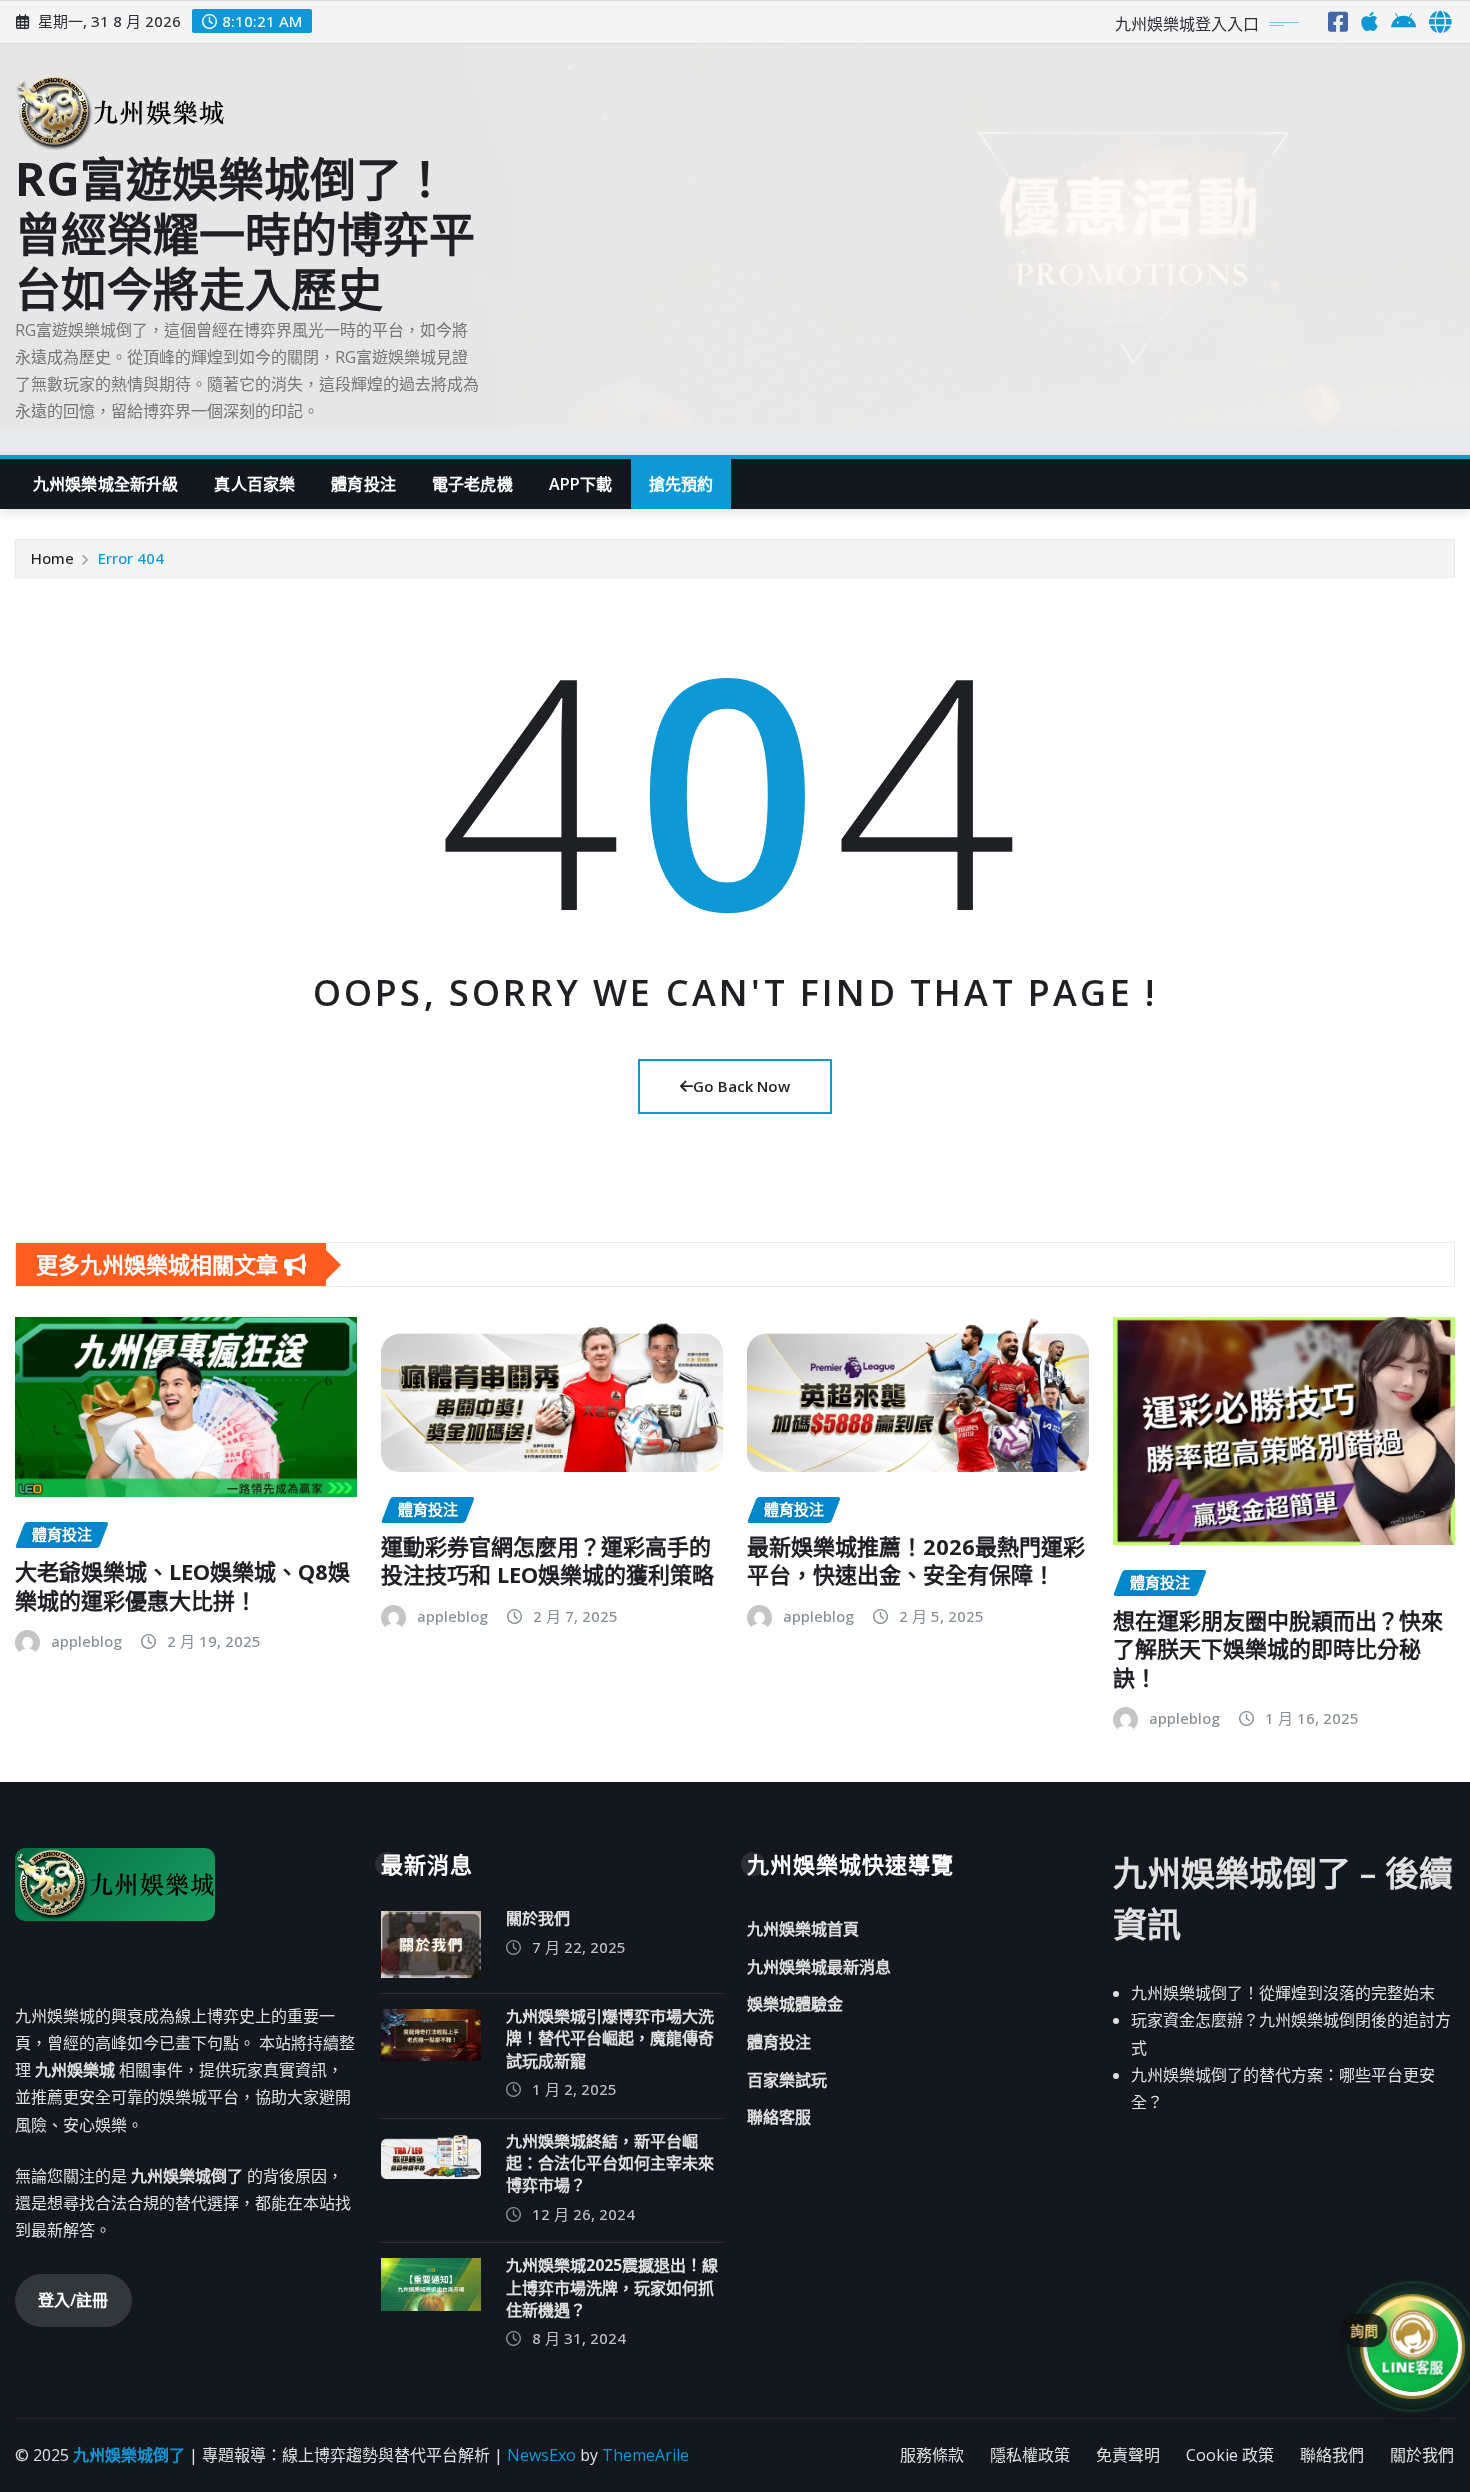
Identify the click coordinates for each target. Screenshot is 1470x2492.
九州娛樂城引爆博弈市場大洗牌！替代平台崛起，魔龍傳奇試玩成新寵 (610, 2038)
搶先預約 (681, 484)
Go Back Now (741, 1086)
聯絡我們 (1332, 2455)
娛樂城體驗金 (795, 2005)
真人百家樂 (254, 484)
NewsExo (541, 2455)
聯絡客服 (779, 2117)
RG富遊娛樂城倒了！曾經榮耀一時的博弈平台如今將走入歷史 (245, 233)
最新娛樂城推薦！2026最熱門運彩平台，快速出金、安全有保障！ (916, 1560)
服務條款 (932, 2455)
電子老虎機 (472, 484)
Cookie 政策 (1230, 2455)
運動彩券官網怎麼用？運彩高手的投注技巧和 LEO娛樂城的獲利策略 (547, 1560)
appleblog (86, 1641)
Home (52, 558)
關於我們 (538, 1918)
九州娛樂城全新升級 (105, 484)
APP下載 (581, 484)
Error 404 (131, 558)
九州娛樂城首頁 (803, 1929)
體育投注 (363, 484)
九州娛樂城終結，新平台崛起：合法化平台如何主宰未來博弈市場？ (610, 2163)
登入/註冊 (73, 2300)
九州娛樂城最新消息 (819, 1967)
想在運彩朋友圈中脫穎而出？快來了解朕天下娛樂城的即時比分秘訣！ (1278, 1648)
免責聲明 (1128, 2455)
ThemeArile (645, 2455)
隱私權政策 (1030, 2455)
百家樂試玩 (787, 2080)
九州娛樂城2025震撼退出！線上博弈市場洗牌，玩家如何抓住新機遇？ (612, 2287)
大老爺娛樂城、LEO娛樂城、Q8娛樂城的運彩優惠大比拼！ (182, 1585)
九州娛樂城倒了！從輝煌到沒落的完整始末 (1283, 1993)
